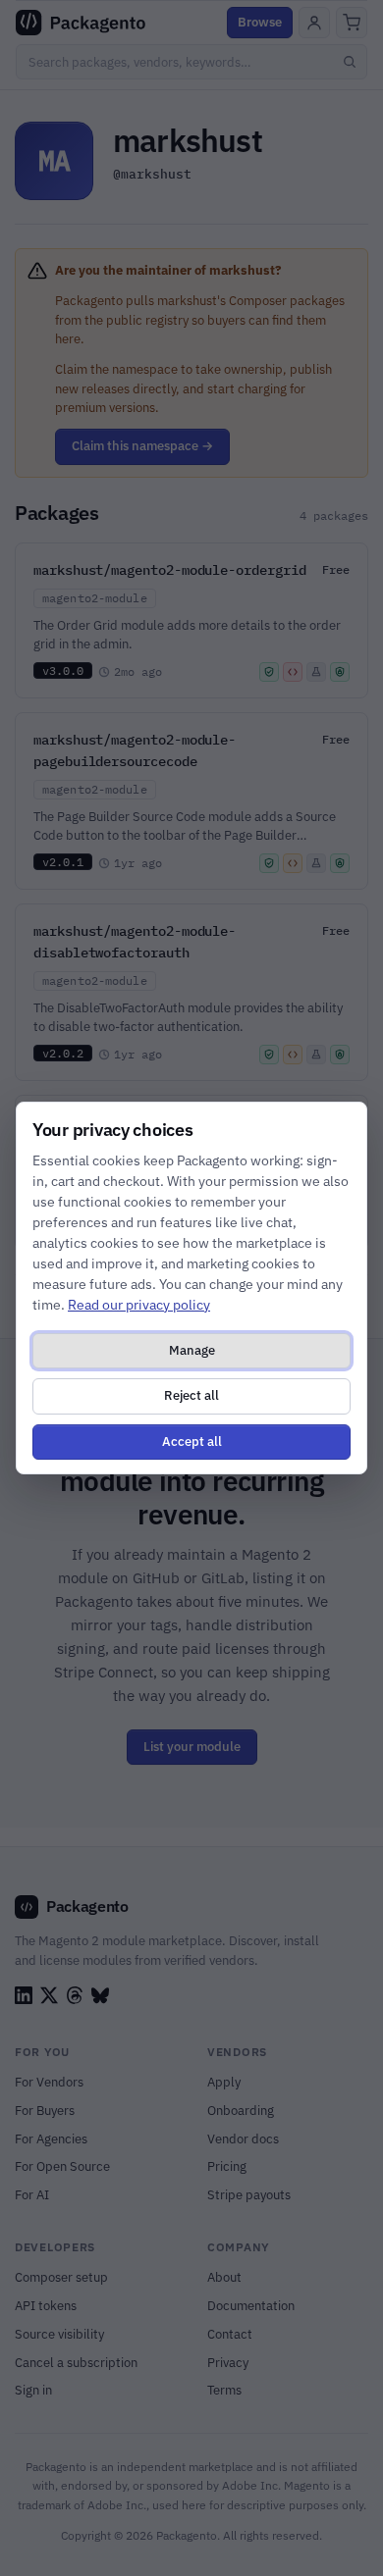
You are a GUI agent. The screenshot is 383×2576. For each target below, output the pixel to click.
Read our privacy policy (139, 1305)
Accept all (192, 1442)
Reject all (191, 1395)
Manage (192, 1350)
